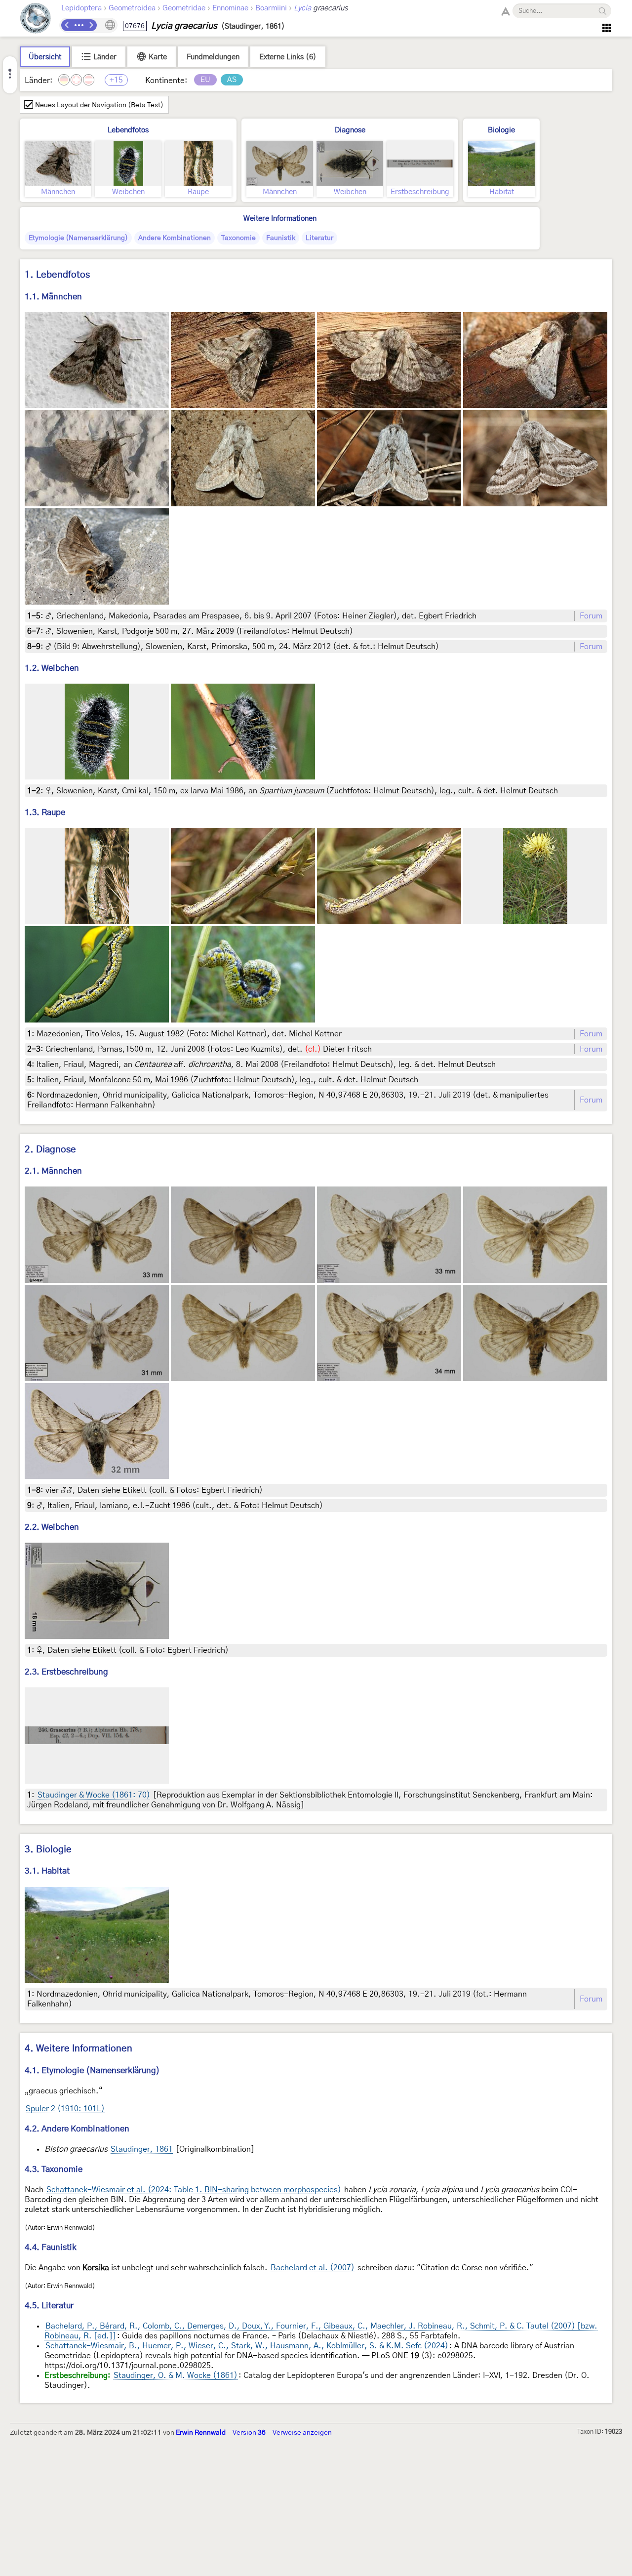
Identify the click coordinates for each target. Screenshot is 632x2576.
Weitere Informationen (280, 219)
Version (249, 2433)
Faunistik (281, 238)
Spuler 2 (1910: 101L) (65, 2109)
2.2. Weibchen (52, 1527)
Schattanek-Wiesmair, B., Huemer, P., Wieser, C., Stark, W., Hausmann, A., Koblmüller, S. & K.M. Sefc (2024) (247, 2346)
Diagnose (350, 130)
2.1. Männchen (53, 1171)
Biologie (501, 130)
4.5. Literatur (49, 2306)
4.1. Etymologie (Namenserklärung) (92, 2070)
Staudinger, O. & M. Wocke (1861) (176, 2375)
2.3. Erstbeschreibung (66, 1672)
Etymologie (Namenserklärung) (78, 238)
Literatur (319, 238)
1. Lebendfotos (57, 275)
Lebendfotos (128, 130)
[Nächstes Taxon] (91, 25)
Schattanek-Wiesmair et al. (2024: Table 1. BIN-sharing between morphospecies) (194, 2190)
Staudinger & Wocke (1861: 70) (94, 1795)
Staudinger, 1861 (142, 2149)
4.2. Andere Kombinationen (77, 2129)
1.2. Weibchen (52, 668)
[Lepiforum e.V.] (36, 20)
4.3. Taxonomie (54, 2169)
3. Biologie (48, 1850)
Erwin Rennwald (201, 2433)
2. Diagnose (50, 1150)
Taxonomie (238, 238)
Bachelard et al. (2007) (313, 2268)
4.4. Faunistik (51, 2247)
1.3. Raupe (45, 812)
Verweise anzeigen (302, 2433)
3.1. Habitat (47, 1871)
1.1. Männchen (53, 297)
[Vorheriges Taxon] (67, 25)
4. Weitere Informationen (79, 2049)
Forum (591, 616)
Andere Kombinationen (175, 238)
